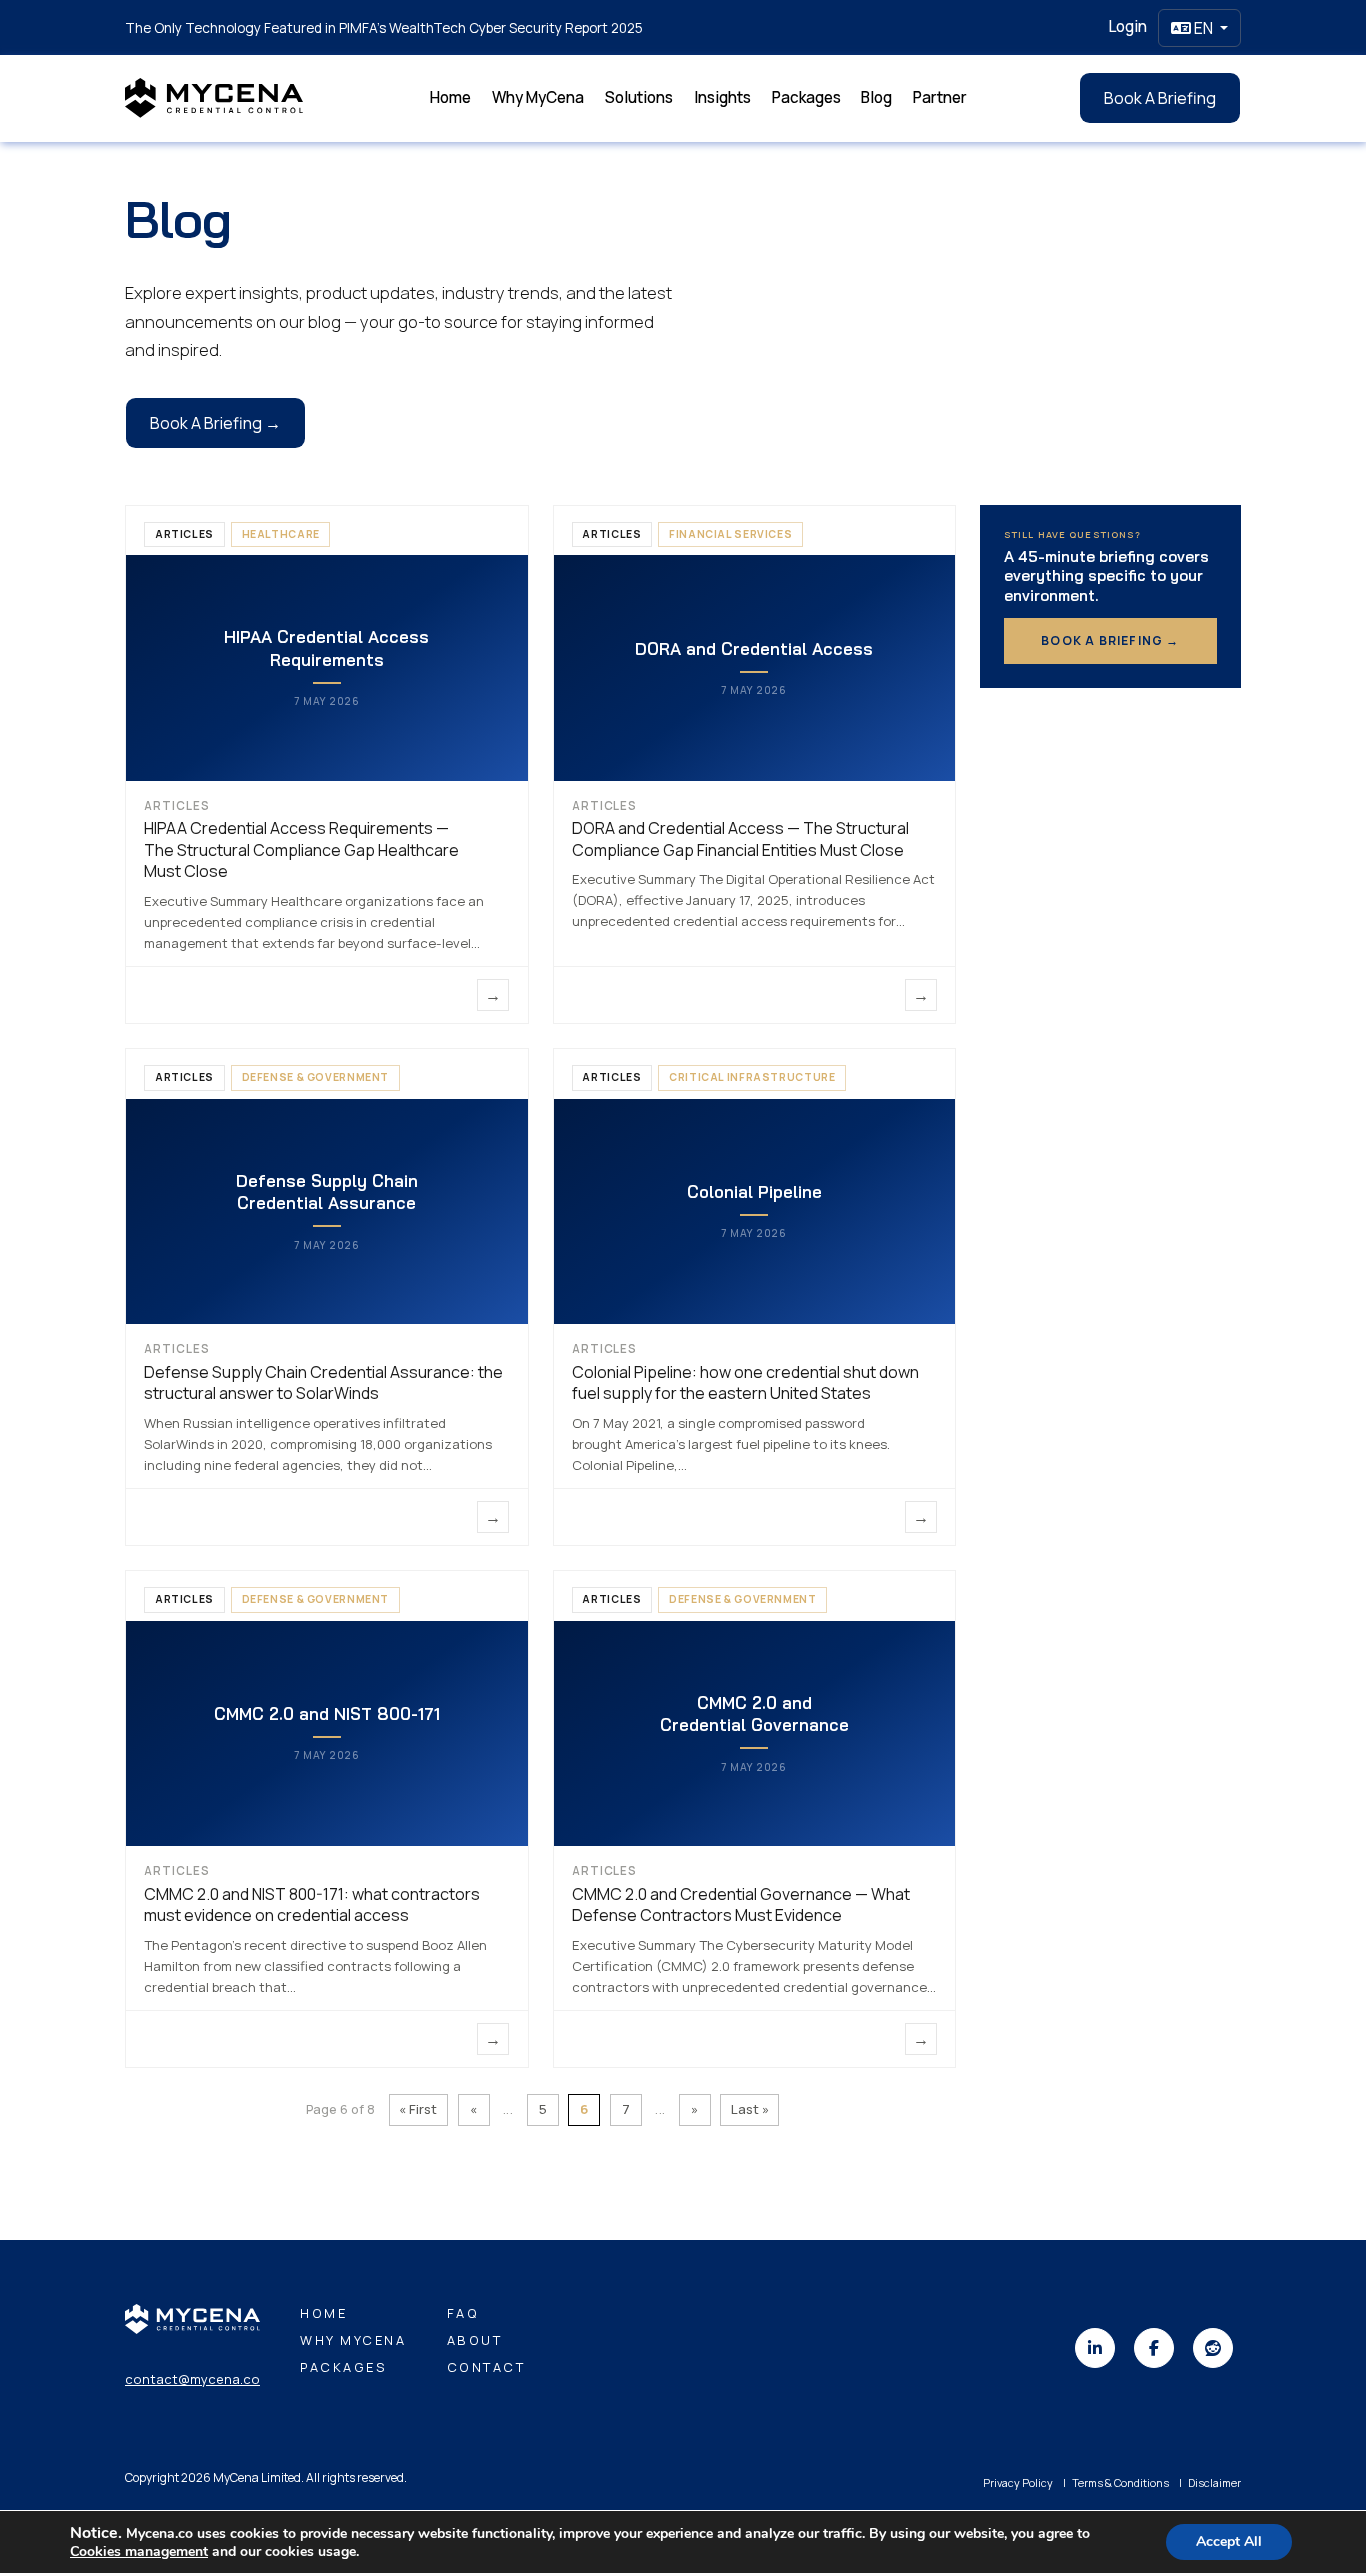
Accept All (1229, 2541)
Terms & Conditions (1120, 2482)
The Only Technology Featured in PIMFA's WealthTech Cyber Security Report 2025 (384, 28)
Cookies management (139, 2551)
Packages (806, 97)
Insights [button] (722, 97)
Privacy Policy (1018, 2482)
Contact (486, 2367)
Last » (750, 2109)
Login (1127, 26)
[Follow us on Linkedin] (1095, 2348)
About (475, 2340)
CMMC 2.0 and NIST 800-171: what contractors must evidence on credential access (312, 1905)
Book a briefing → (1110, 639)
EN (1203, 28)
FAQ (463, 2313)
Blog (876, 97)
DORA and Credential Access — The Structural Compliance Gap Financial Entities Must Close (740, 839)
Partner (940, 97)
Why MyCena (538, 97)
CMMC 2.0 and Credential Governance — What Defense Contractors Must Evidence (741, 1905)
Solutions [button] (639, 97)
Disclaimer (1214, 2482)
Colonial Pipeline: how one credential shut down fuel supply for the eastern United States (745, 1383)
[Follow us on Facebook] (1154, 2348)
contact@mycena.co (192, 2379)
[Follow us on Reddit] (1213, 2348)
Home (450, 97)
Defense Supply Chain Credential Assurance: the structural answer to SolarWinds (323, 1383)
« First (418, 2109)
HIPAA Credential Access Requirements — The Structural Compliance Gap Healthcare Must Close (301, 849)
